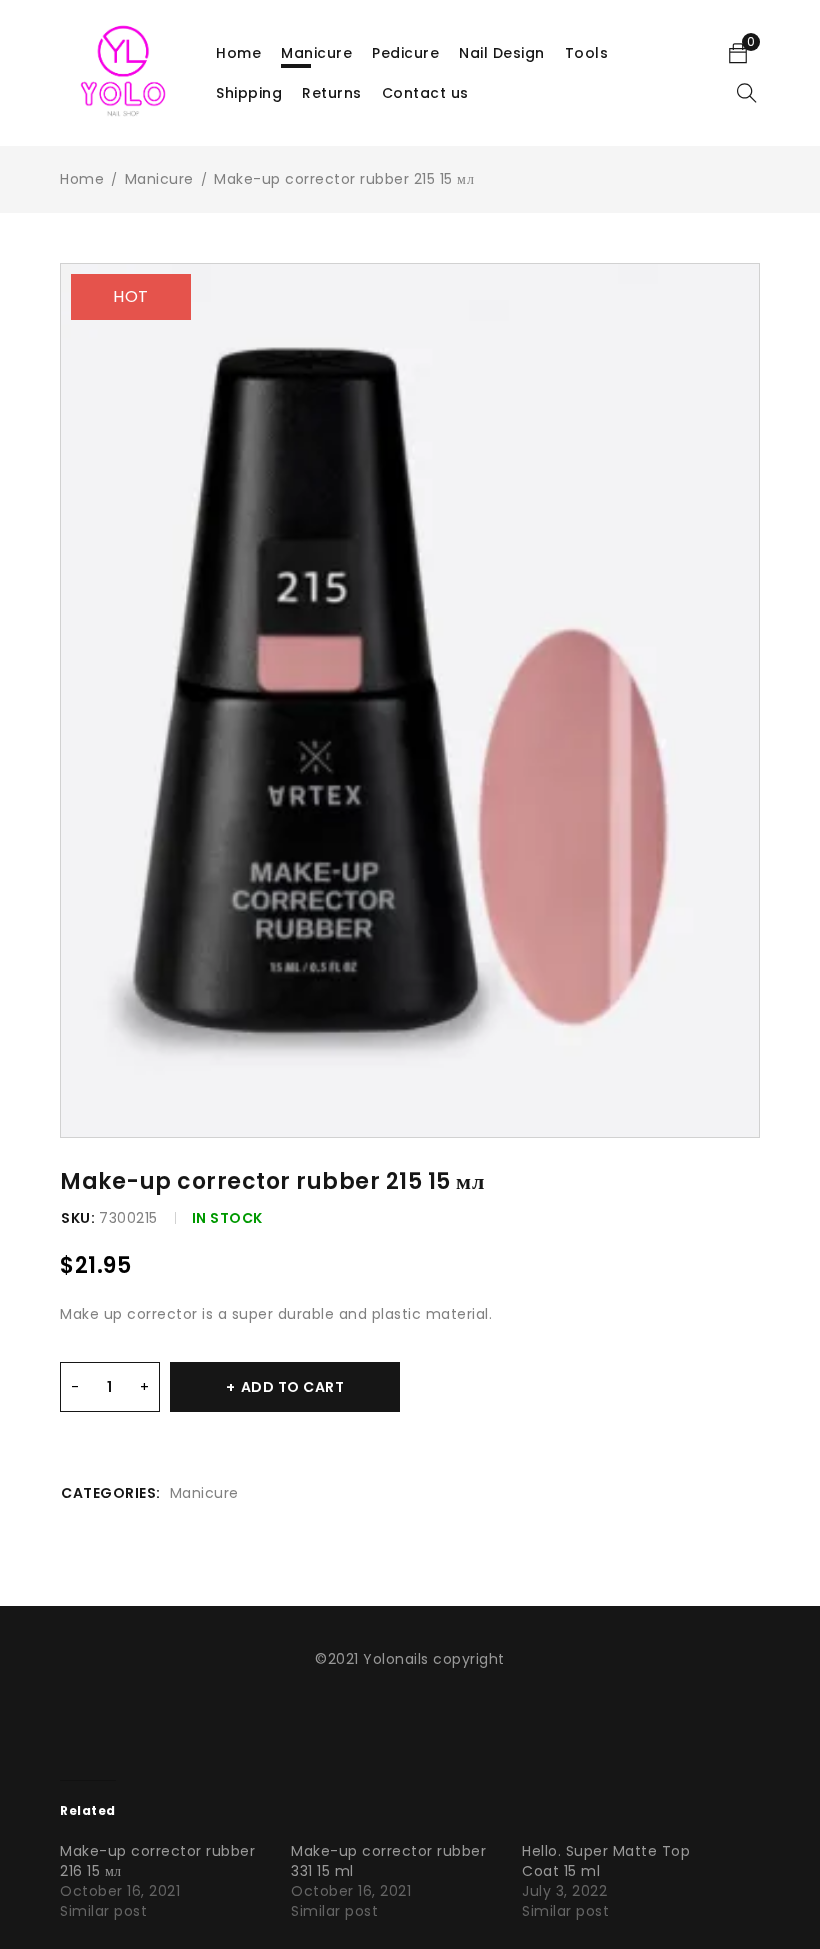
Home (82, 179)
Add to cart (293, 1387)
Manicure (159, 179)
